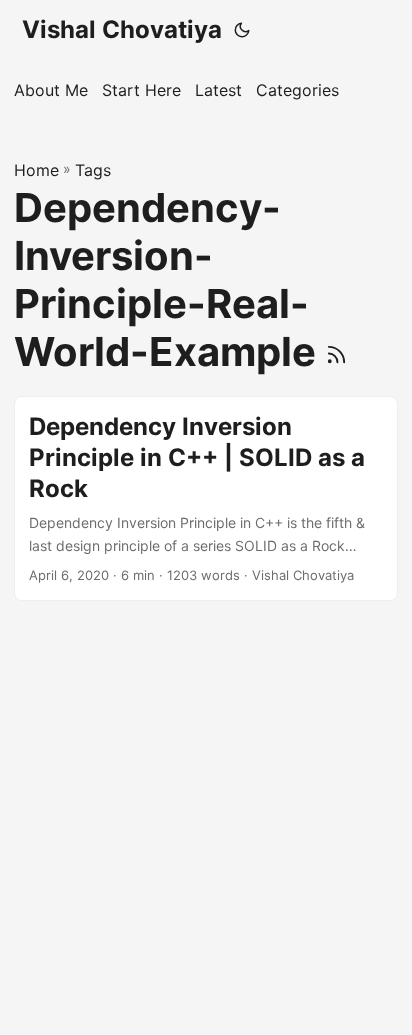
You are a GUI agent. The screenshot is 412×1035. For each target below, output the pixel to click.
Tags (93, 170)
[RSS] (336, 351)
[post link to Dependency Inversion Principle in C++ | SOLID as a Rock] (206, 498)
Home (36, 170)
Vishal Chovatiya (122, 29)
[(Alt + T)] (242, 30)
